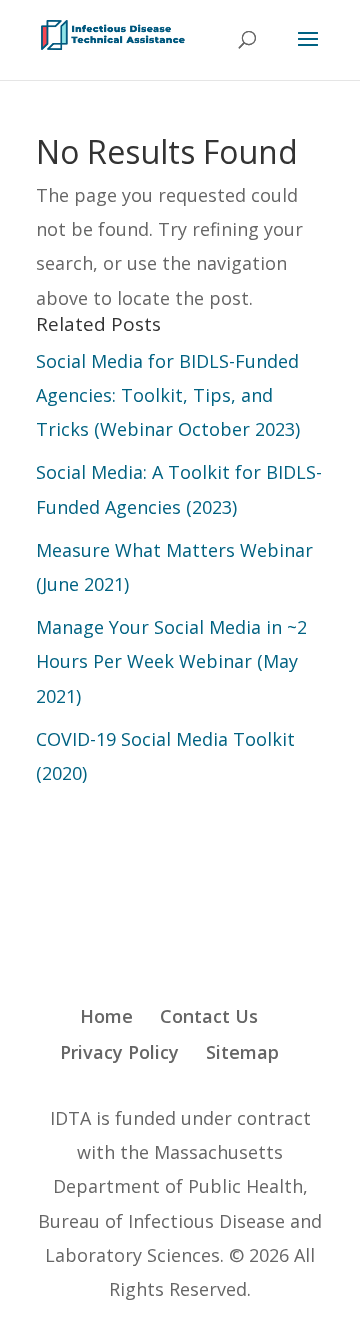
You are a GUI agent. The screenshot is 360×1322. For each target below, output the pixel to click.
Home (106, 1016)
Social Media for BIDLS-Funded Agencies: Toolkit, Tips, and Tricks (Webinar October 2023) (168, 395)
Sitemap (242, 1052)
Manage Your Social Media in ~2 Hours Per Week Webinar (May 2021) (171, 661)
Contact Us (209, 1016)
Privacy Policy (119, 1052)
